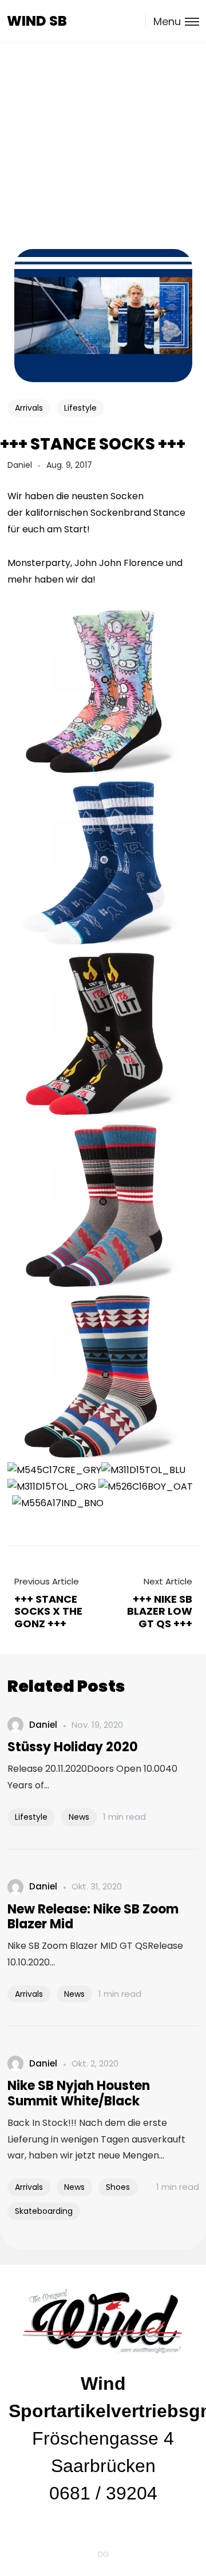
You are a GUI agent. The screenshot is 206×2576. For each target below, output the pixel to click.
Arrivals (29, 408)
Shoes (118, 2187)
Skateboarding (44, 2211)
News (79, 1817)
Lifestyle (80, 408)
